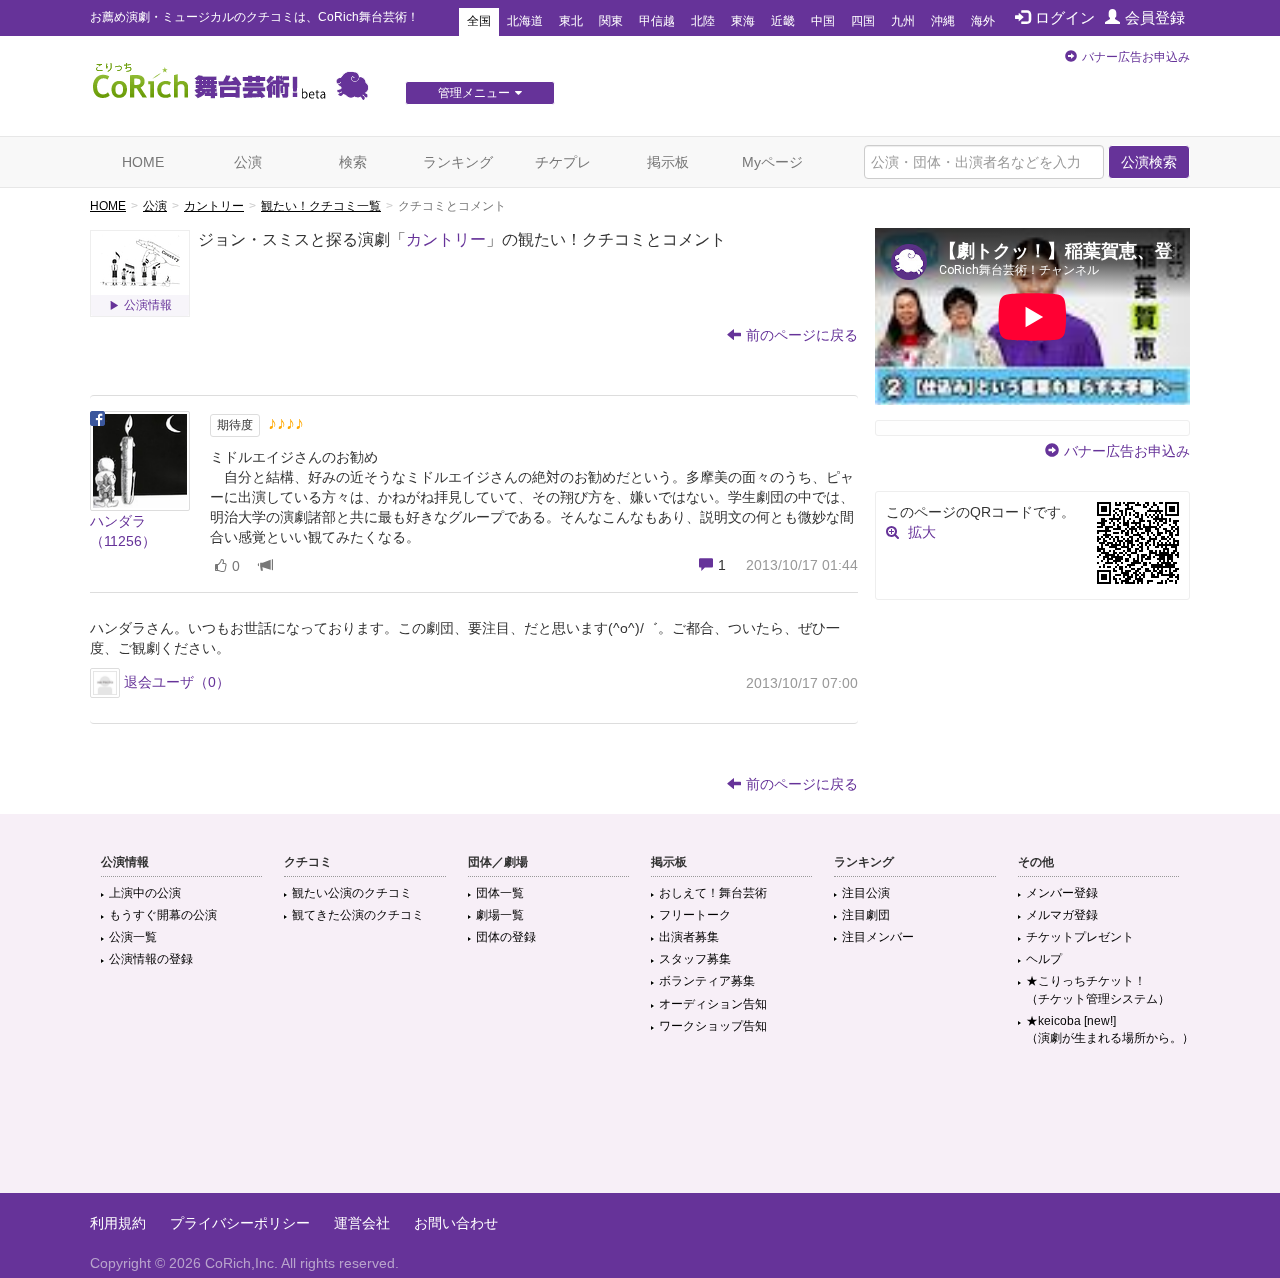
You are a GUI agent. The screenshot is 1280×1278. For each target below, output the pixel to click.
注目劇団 (866, 915)
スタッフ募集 (695, 959)
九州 (903, 21)
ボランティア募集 (707, 981)
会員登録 (1155, 17)
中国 (823, 21)
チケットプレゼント (1080, 937)
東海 (743, 21)
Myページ (772, 162)
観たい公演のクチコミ (352, 893)
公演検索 (1149, 162)
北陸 (703, 21)
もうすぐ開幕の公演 (163, 915)
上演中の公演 (145, 893)
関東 (611, 21)
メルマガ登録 (1062, 915)
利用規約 (118, 1223)
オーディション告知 (713, 1004)
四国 (863, 21)
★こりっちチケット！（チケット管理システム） (1098, 989)
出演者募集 (689, 937)
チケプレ (563, 162)
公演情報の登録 (151, 959)
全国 (479, 21)
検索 (353, 162)
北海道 (525, 21)
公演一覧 (133, 937)
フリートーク (695, 915)
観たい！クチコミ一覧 (321, 206)
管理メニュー (474, 93)
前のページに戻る (802, 335)
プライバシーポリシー (240, 1223)
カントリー (214, 206)
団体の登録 (506, 937)
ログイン (1065, 17)
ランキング (458, 162)
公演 (248, 162)
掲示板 (668, 162)
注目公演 (866, 893)
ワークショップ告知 (713, 1026)
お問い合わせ (456, 1223)
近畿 (783, 21)
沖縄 (943, 21)
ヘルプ (1044, 959)
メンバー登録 (1062, 893)
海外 (983, 21)
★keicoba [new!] (1110, 1029)
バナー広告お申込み (1136, 57)
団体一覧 (500, 893)
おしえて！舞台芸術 (713, 893)
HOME (143, 162)
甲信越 (657, 21)
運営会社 (362, 1223)
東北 (571, 21)
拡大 (922, 532)
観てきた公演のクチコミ (358, 915)
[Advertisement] (640, 1128)
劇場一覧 (500, 915)
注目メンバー (878, 937)
